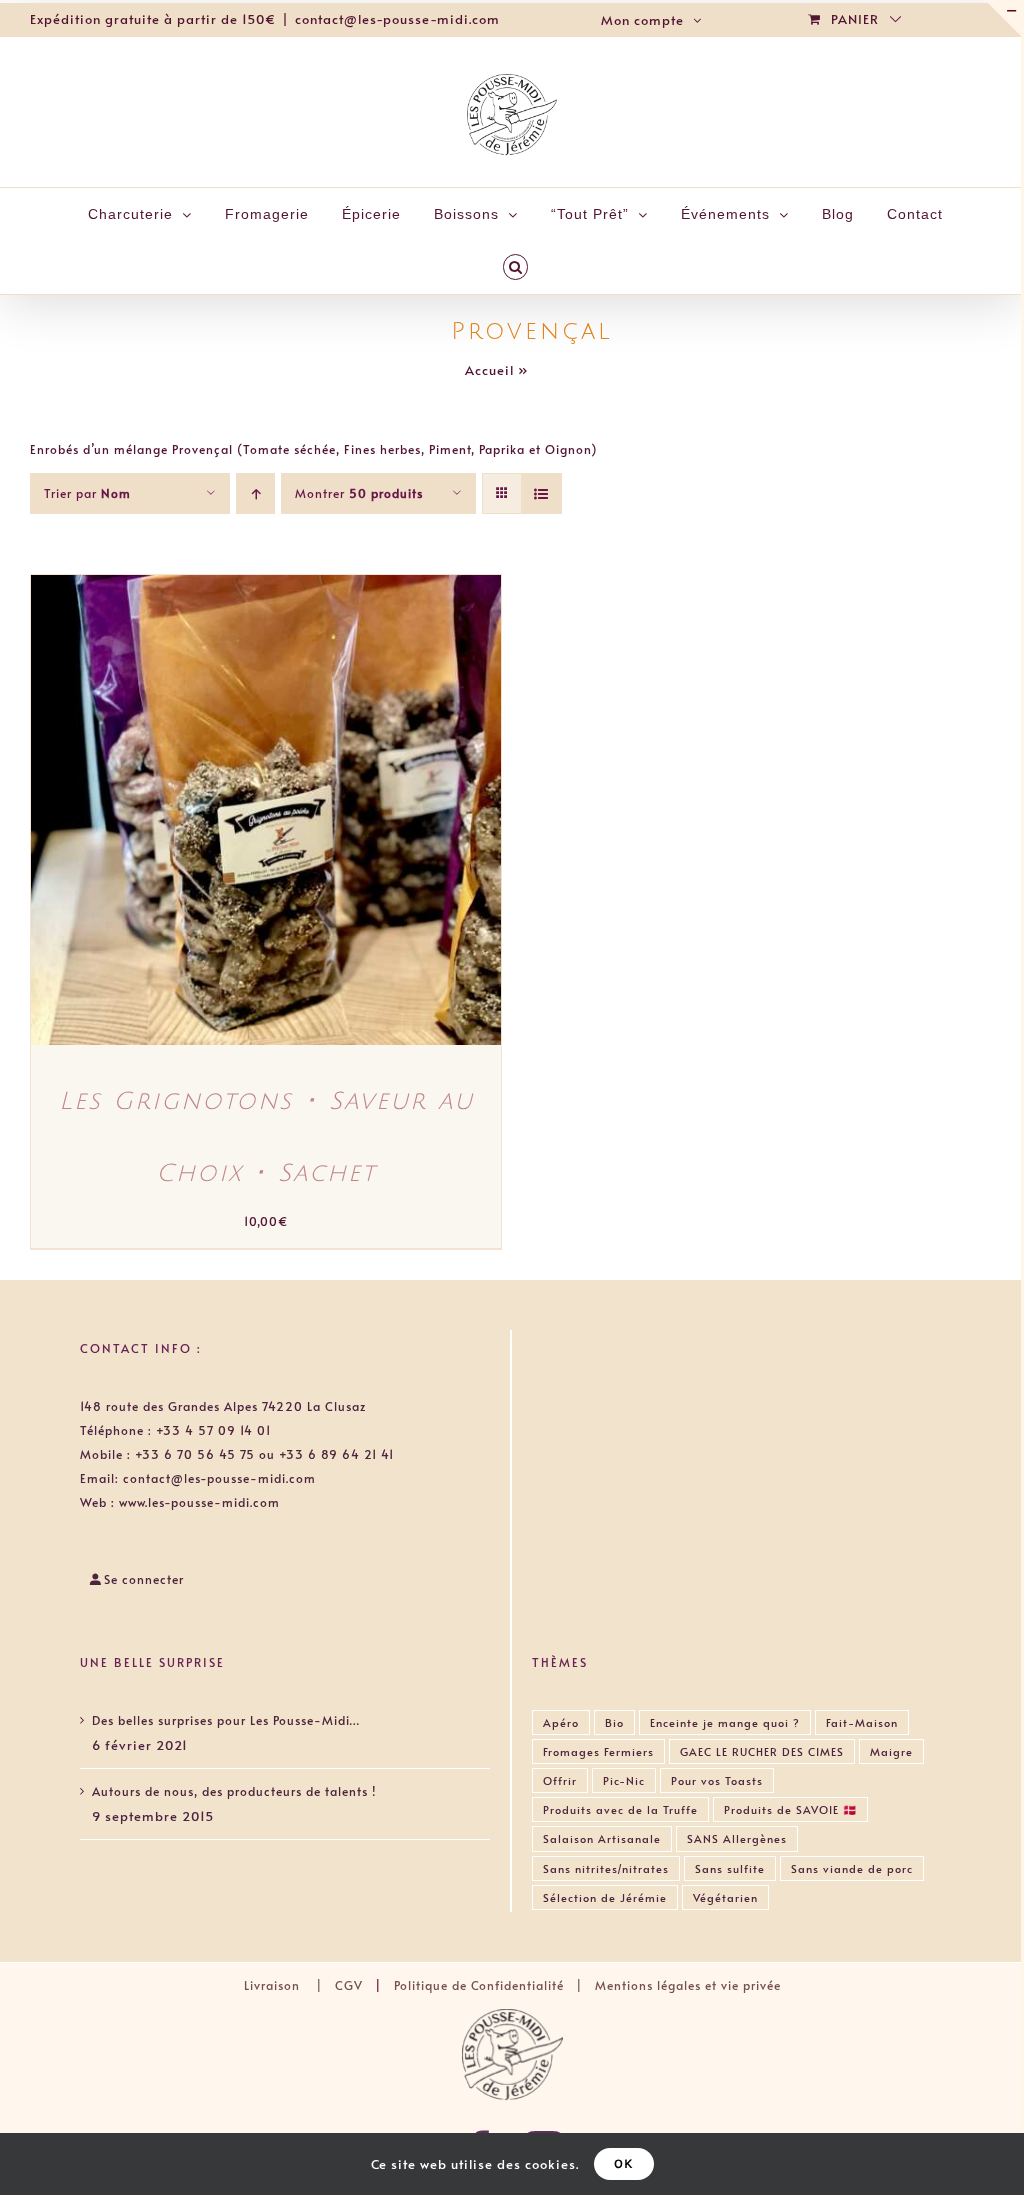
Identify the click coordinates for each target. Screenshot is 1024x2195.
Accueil (489, 370)
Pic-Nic (624, 1780)
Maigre (891, 1751)
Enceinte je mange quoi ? (725, 1722)
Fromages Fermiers (598, 1751)
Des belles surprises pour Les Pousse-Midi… (226, 1720)
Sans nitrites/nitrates (606, 1868)
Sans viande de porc (852, 1868)
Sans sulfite (730, 1868)
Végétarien (725, 1897)
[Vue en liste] (541, 493)
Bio (614, 1722)
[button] (516, 267)
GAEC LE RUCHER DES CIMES (762, 1751)
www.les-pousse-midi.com (199, 1502)
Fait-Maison (862, 1722)
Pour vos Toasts (717, 1780)
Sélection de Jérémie (605, 1897)
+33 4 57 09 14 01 (213, 1430)
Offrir (560, 1780)
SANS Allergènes (737, 1838)
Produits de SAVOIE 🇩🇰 (790, 1809)
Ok (624, 2163)
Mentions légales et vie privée (688, 1985)
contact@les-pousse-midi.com (397, 19)
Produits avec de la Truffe (620, 1809)
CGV (349, 1985)
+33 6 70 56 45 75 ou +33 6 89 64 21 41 (264, 1454)
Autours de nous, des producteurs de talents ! (234, 1791)
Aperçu (349, 813)
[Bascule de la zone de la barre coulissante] (1003, 18)
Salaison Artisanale (602, 1838)
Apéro (561, 1722)
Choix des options (224, 813)
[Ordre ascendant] (255, 493)
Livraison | (289, 1985)
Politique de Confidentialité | (492, 1985)
